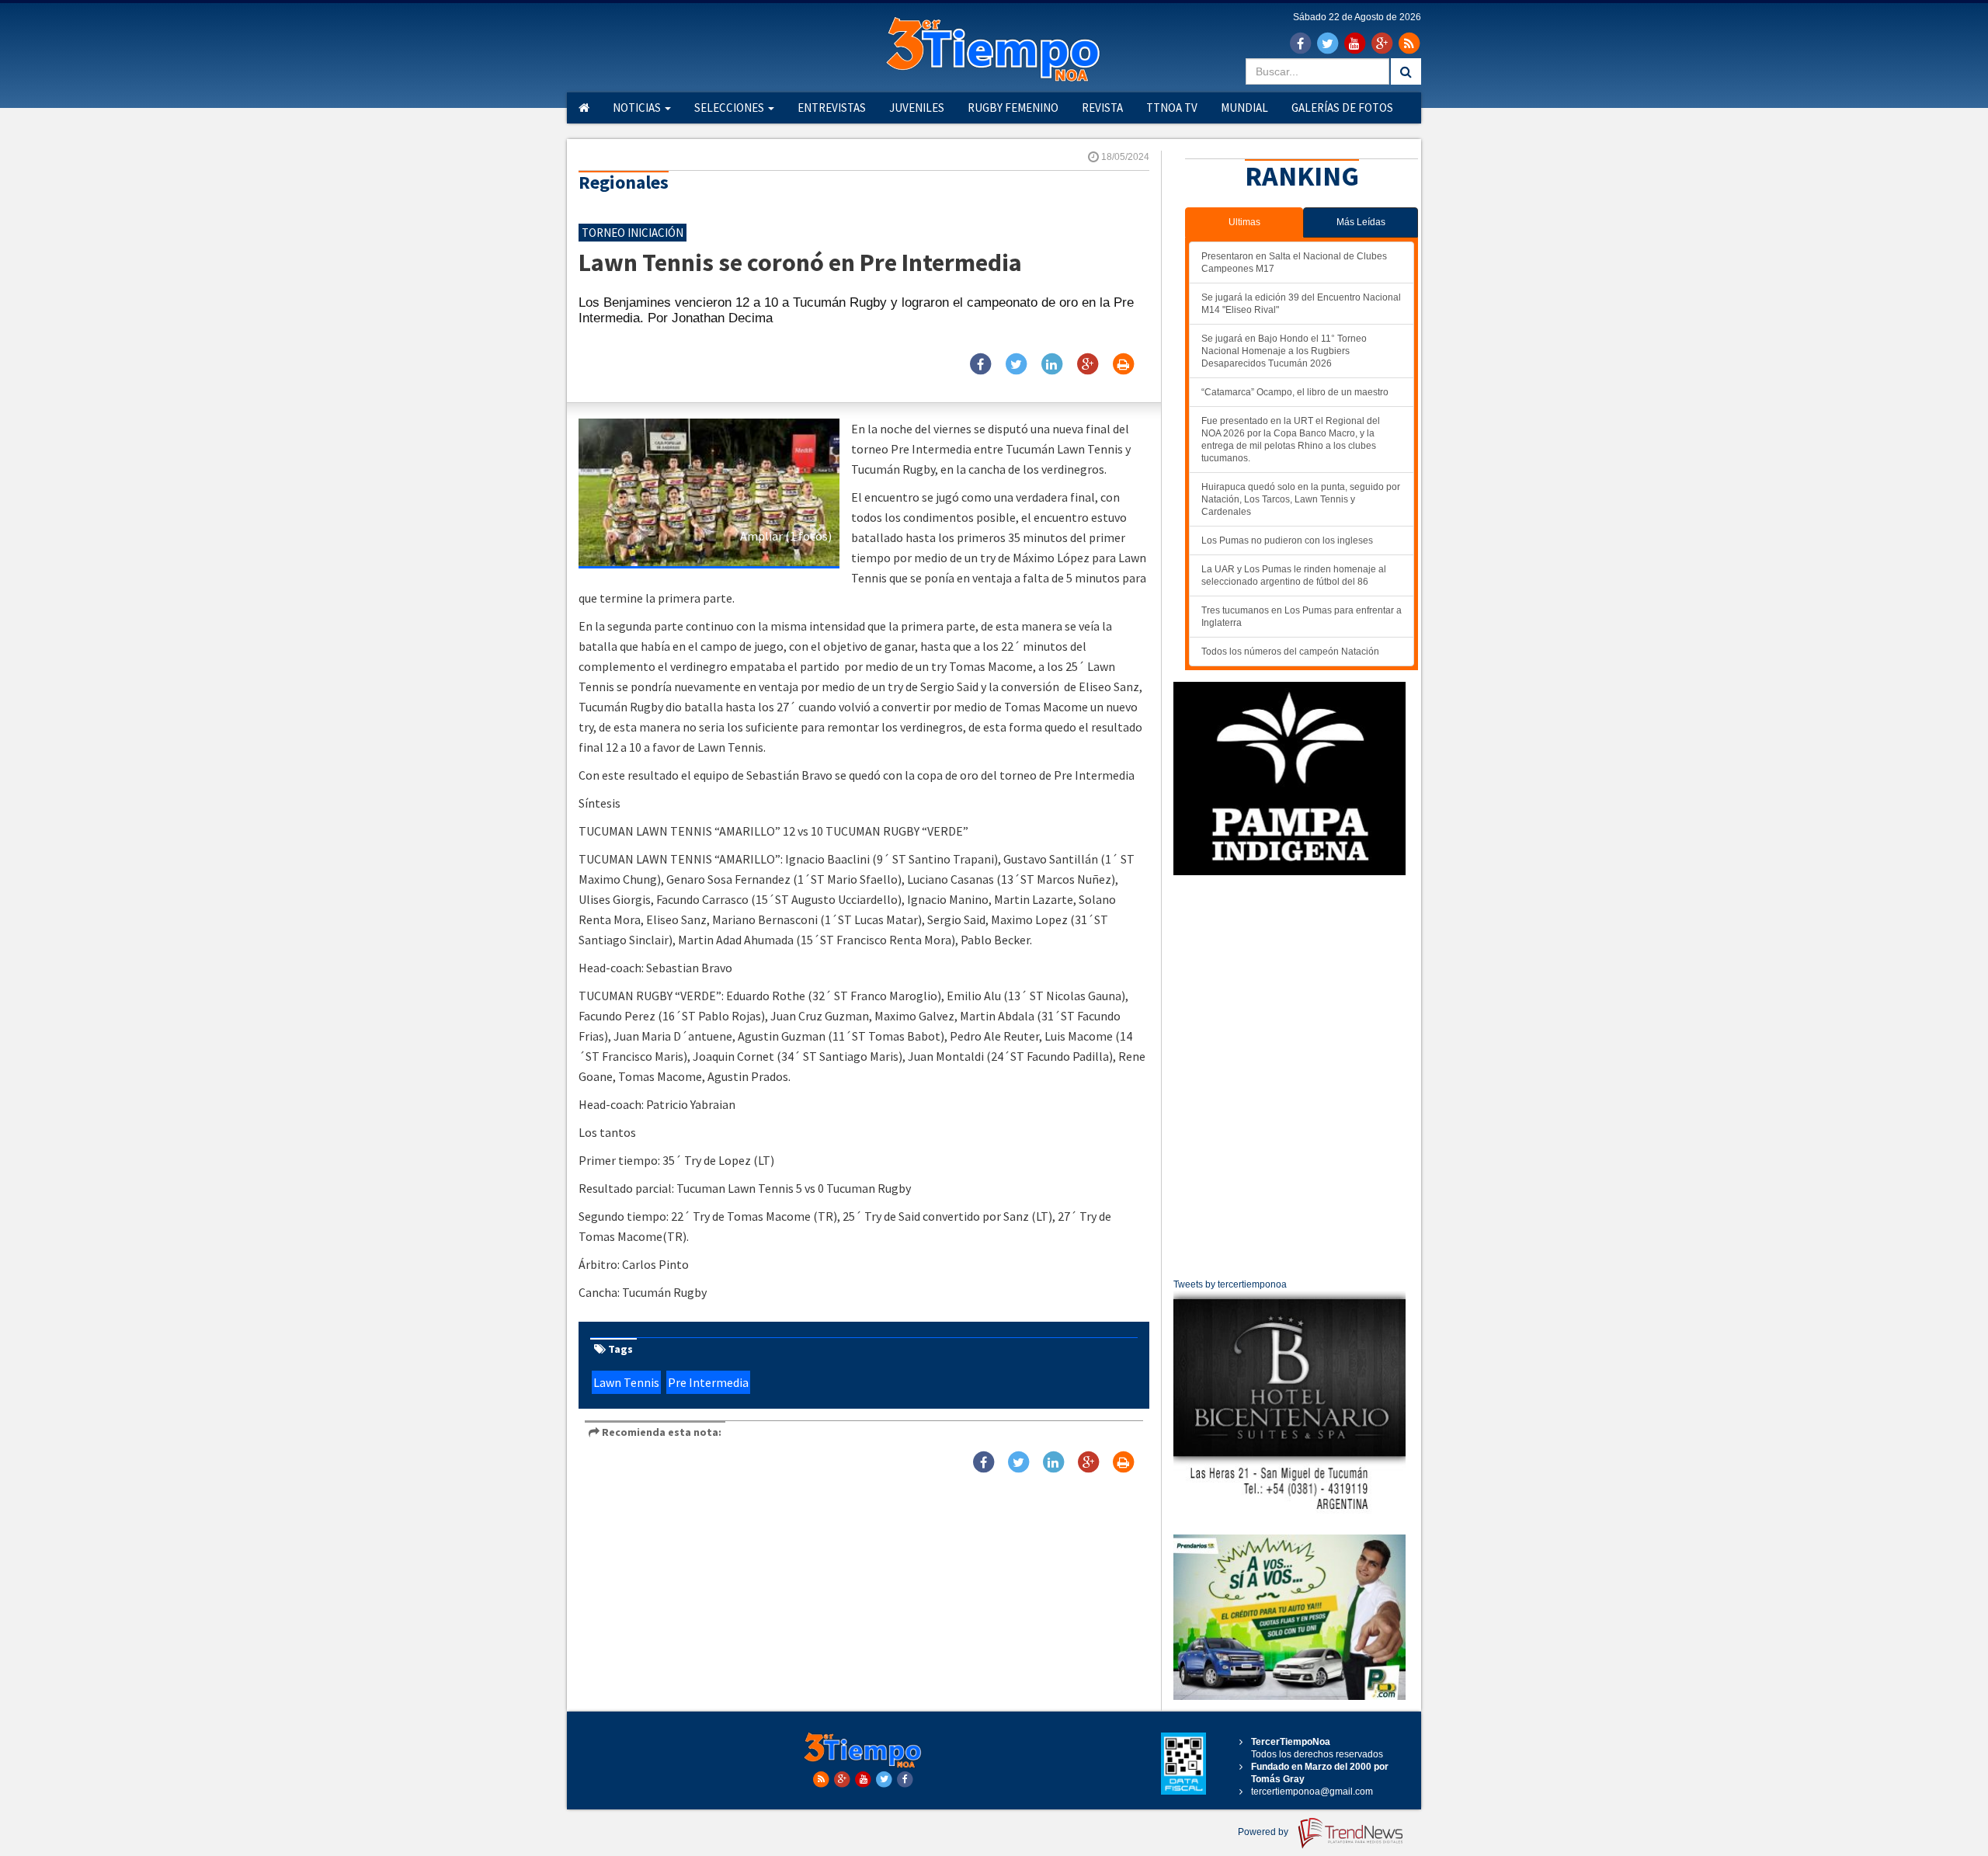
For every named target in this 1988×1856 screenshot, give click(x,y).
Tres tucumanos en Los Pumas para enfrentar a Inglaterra (1302, 617)
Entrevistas (832, 108)
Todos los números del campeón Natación (1290, 652)
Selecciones (730, 108)
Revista (1102, 108)
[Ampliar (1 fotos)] (709, 492)
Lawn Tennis (626, 1382)
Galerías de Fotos (1342, 108)
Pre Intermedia (708, 1382)
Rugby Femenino (1013, 108)
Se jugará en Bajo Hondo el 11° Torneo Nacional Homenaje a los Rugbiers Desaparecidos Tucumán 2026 (1284, 351)
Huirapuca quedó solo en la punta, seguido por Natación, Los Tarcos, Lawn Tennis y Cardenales (1301, 499)
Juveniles (917, 108)
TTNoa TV (1172, 108)
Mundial (1244, 108)
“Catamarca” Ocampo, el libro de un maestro (1295, 392)
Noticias (638, 108)
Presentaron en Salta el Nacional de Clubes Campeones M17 (1294, 262)
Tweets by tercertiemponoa (1230, 1284)
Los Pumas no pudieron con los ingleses (1287, 540)
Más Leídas (1361, 222)
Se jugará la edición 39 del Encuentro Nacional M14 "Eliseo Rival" (1301, 304)
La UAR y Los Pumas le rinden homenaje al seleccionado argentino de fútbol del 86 (1294, 575)
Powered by (1264, 1832)
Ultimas (1244, 222)
